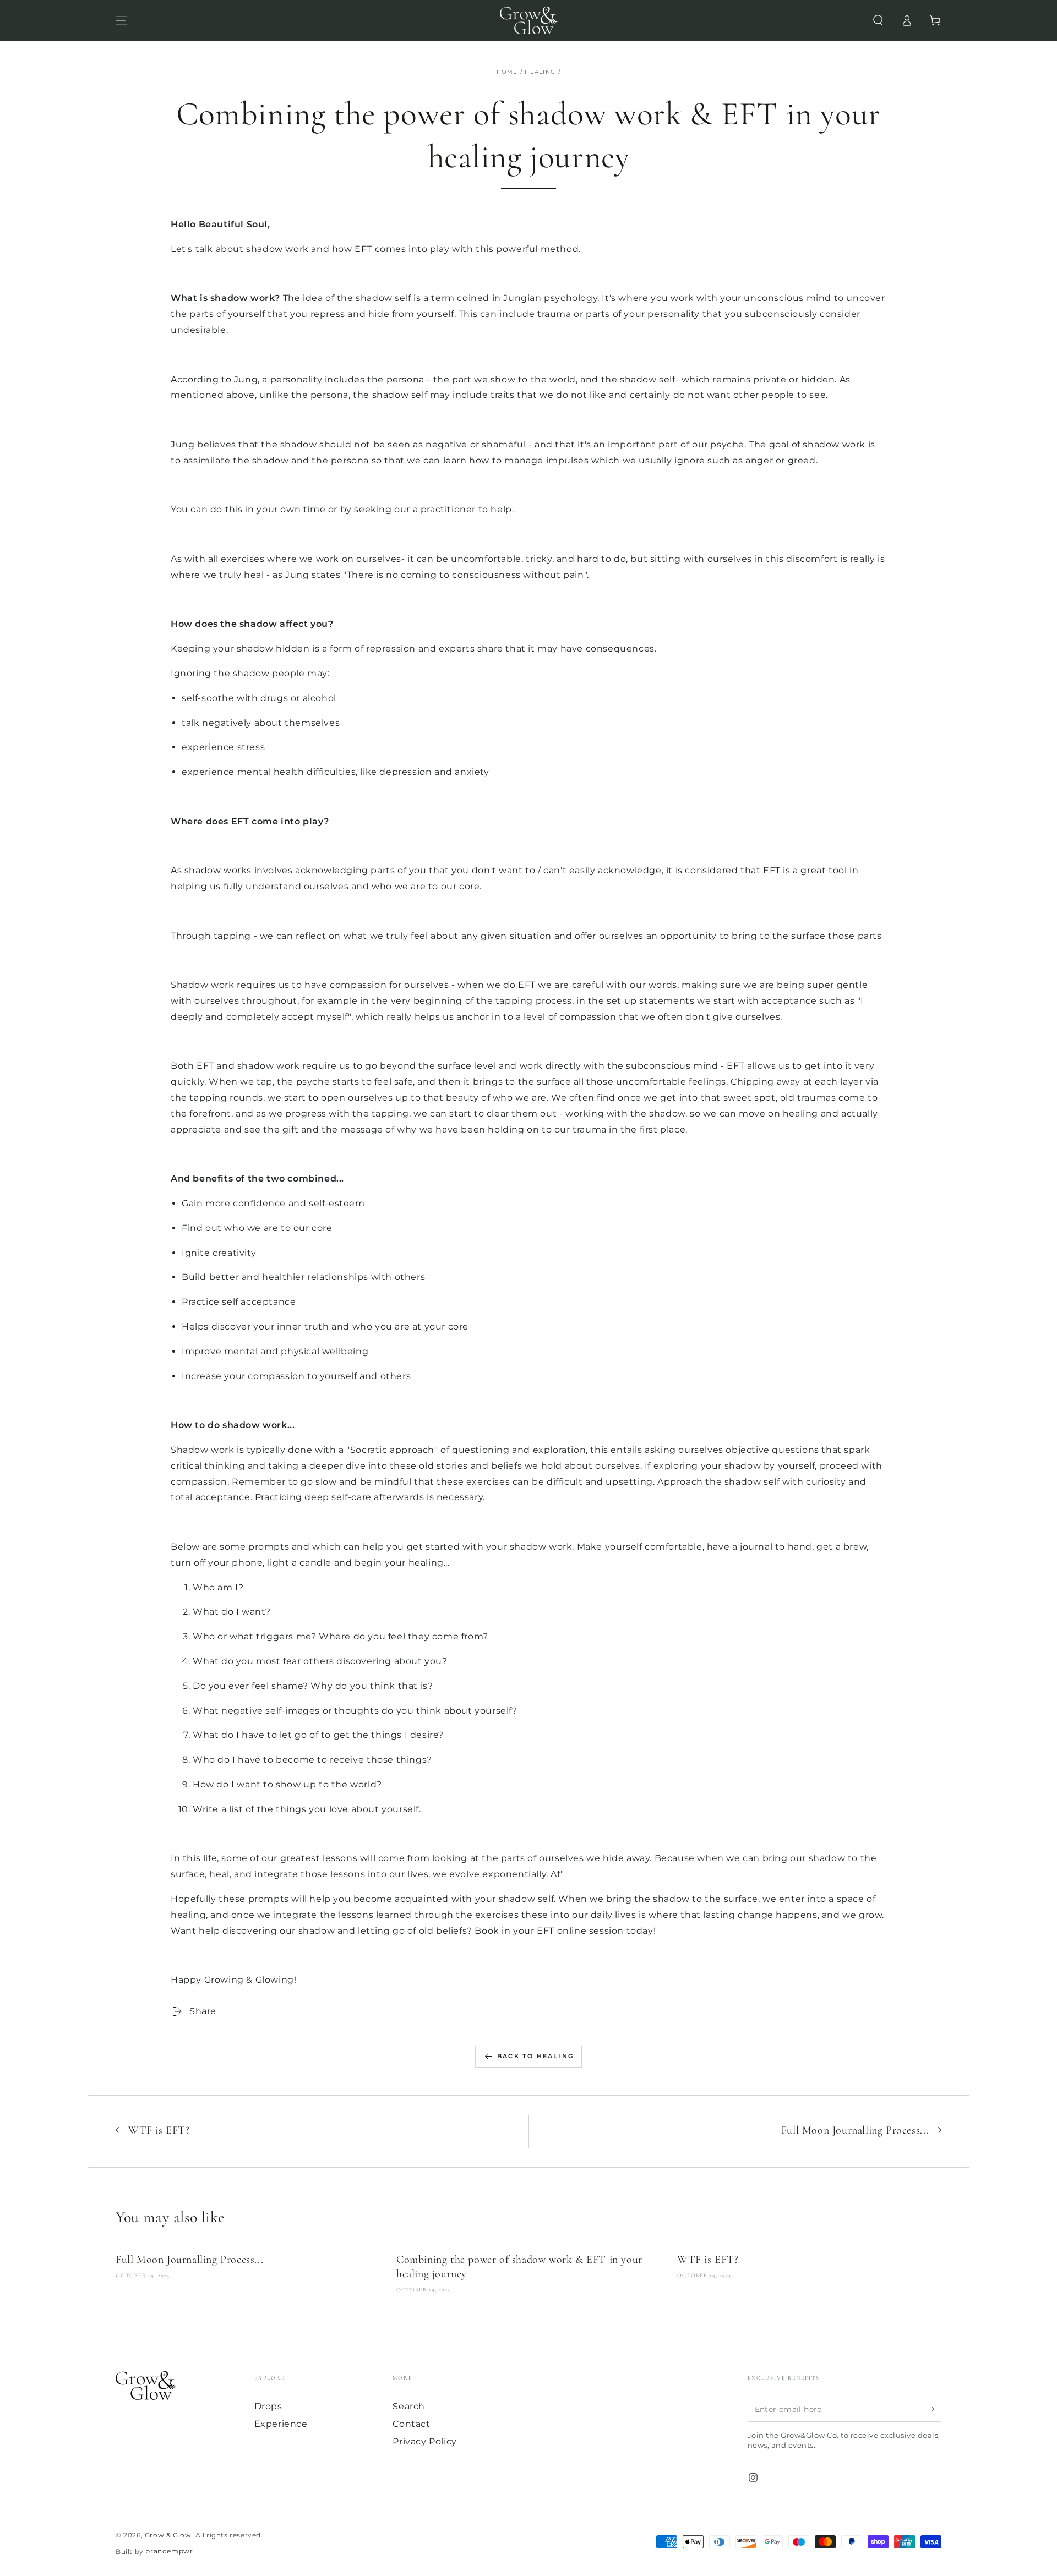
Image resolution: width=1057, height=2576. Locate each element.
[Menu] (122, 20)
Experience (281, 2424)
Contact (411, 2424)
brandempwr (169, 2551)
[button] (878, 20)
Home (507, 72)
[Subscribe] (935, 2409)
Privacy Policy (424, 2441)
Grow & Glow (168, 2535)
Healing (540, 72)
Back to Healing (535, 2056)
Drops (268, 2406)
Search (409, 2406)
